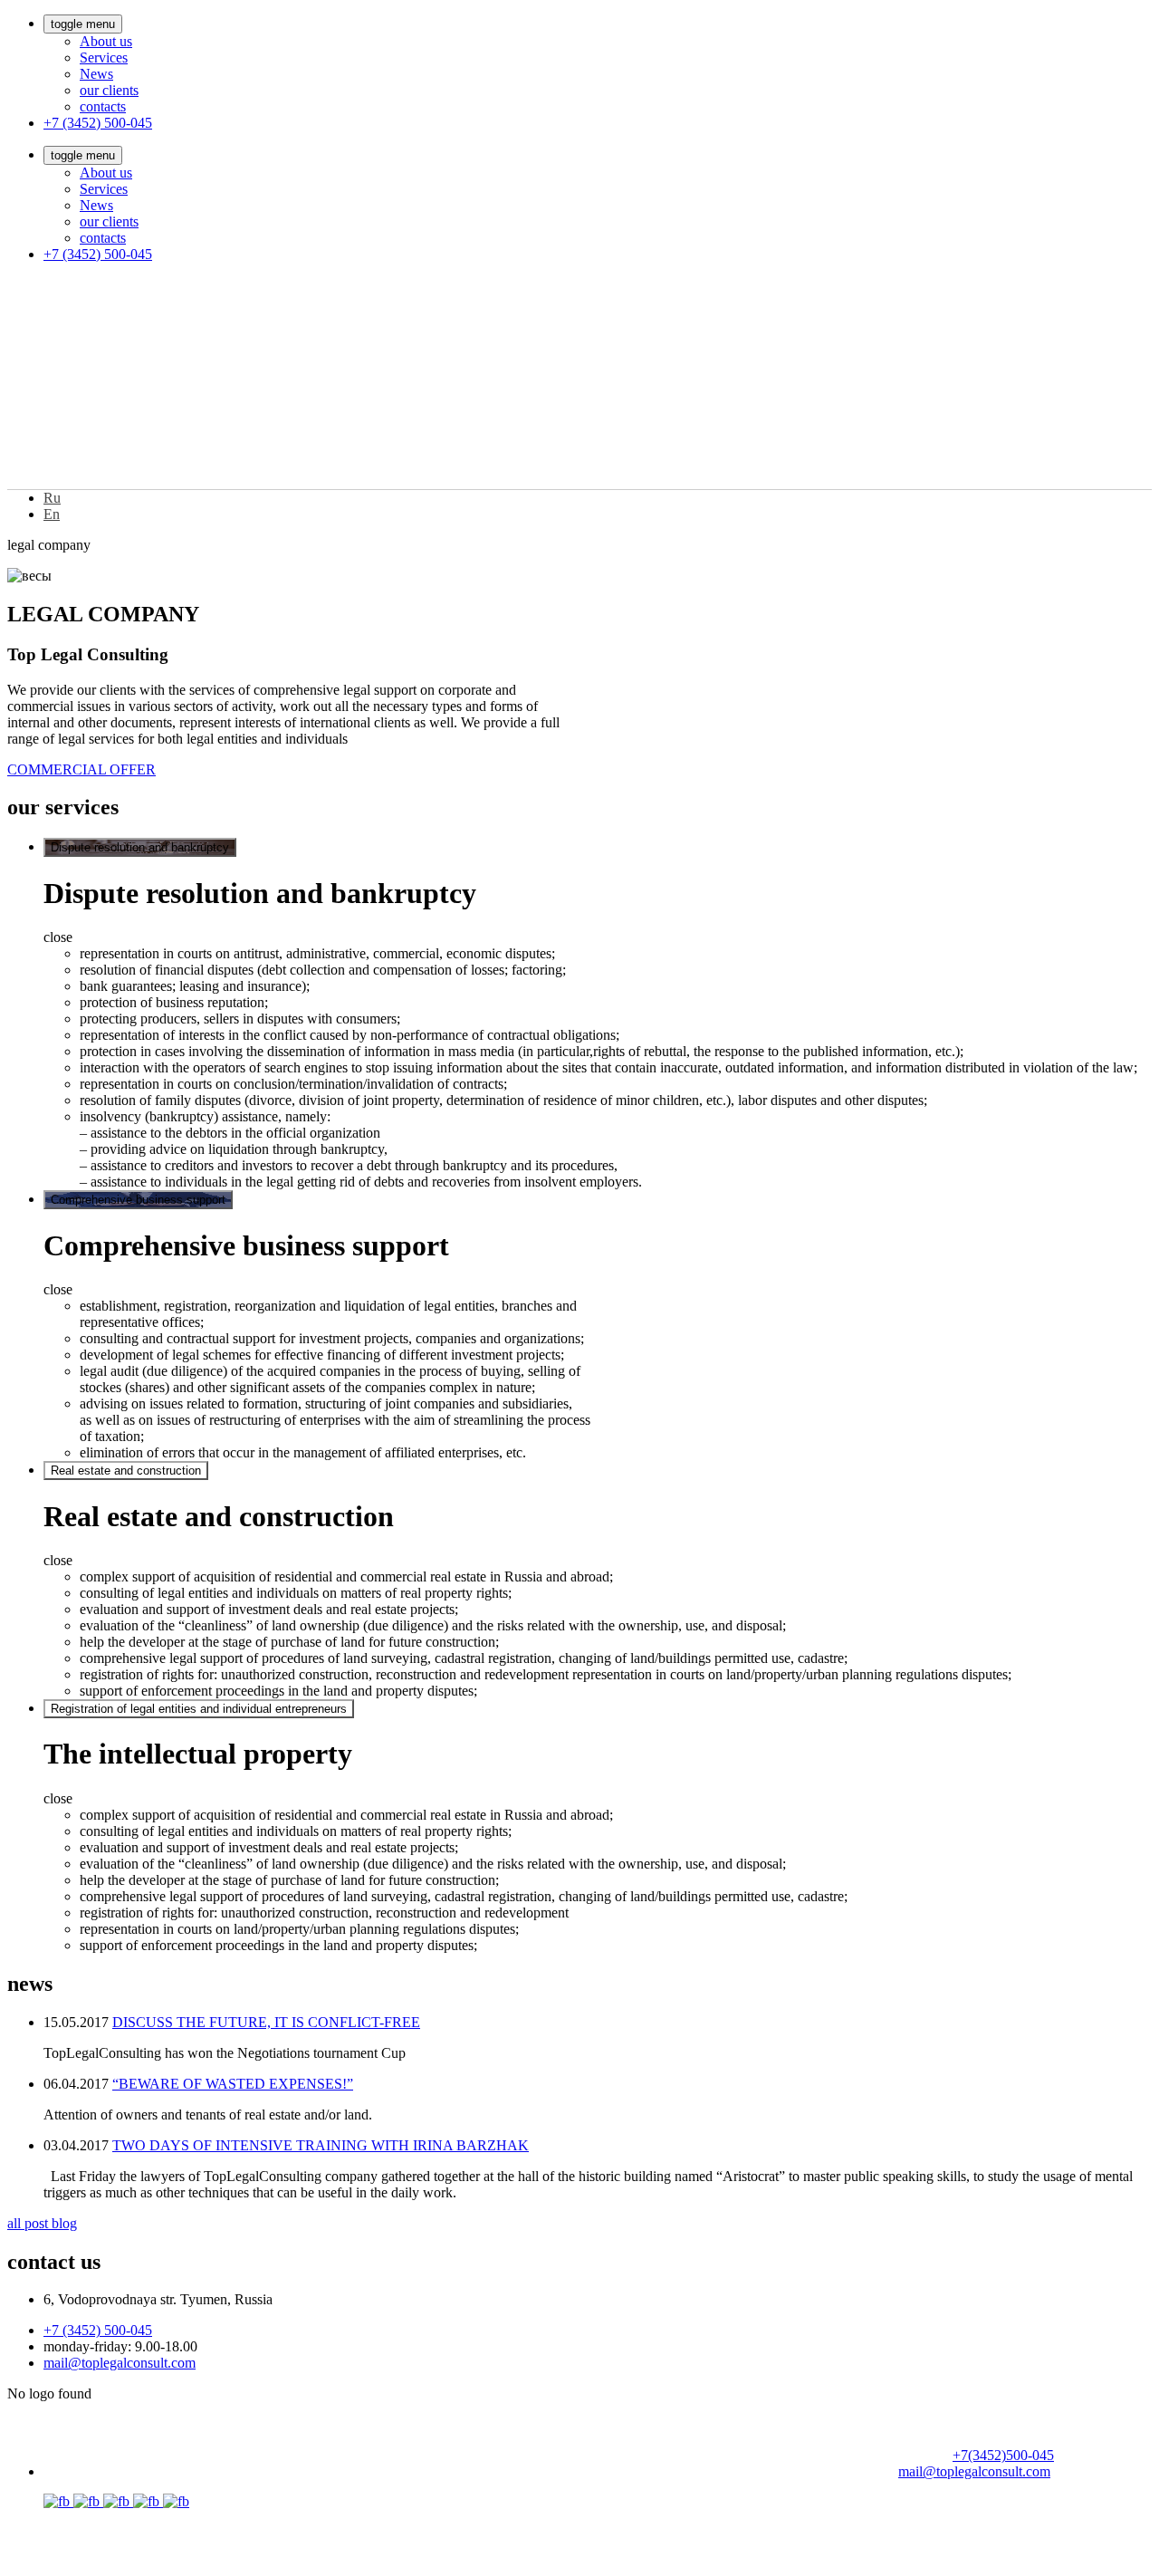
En (52, 514)
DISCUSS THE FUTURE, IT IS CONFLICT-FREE (266, 2022)
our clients (109, 90)
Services (104, 58)
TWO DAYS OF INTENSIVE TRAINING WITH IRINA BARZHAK (321, 2145)
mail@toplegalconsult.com (120, 2363)
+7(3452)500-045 (1003, 2455)
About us (106, 41)
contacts (103, 106)
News (96, 74)
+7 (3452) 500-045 (98, 123)
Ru (52, 498)
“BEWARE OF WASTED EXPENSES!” (233, 2084)
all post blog (42, 2223)
